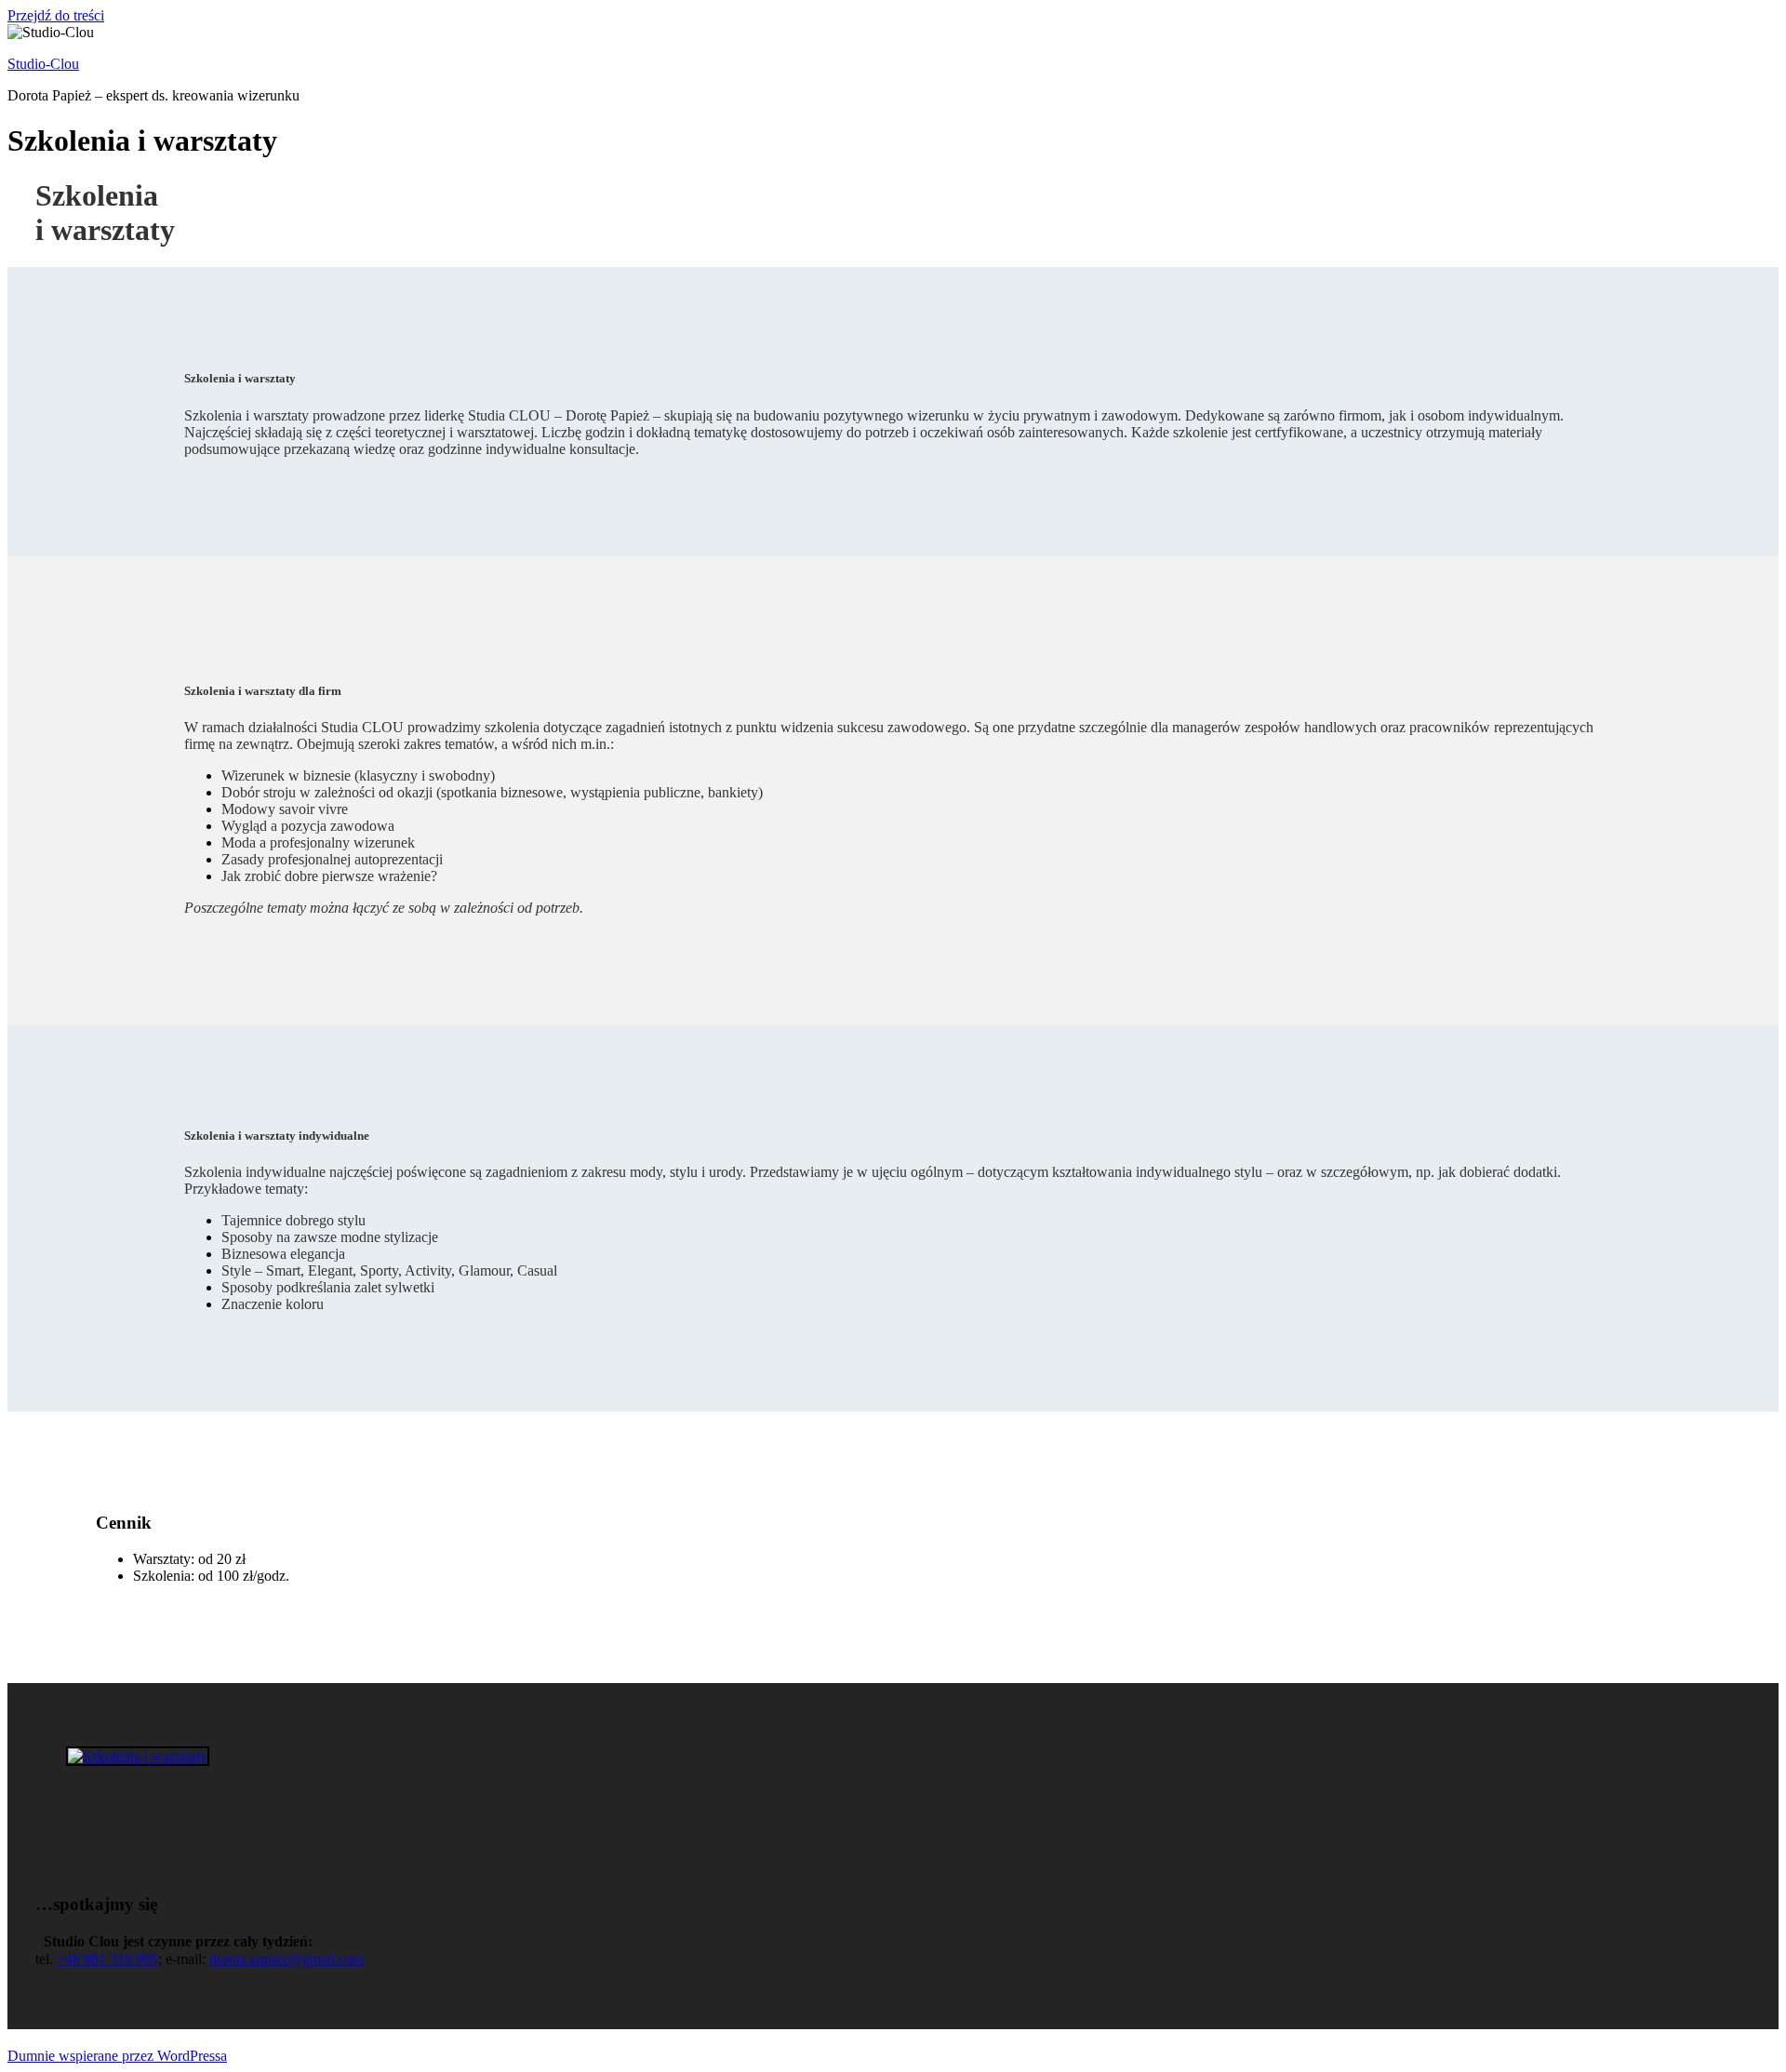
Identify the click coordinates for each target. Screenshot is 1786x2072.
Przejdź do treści (56, 15)
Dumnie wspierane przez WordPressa (117, 2056)
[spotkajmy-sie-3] (138, 1756)
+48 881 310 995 (107, 1959)
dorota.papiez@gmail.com (287, 1959)
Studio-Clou (43, 64)
